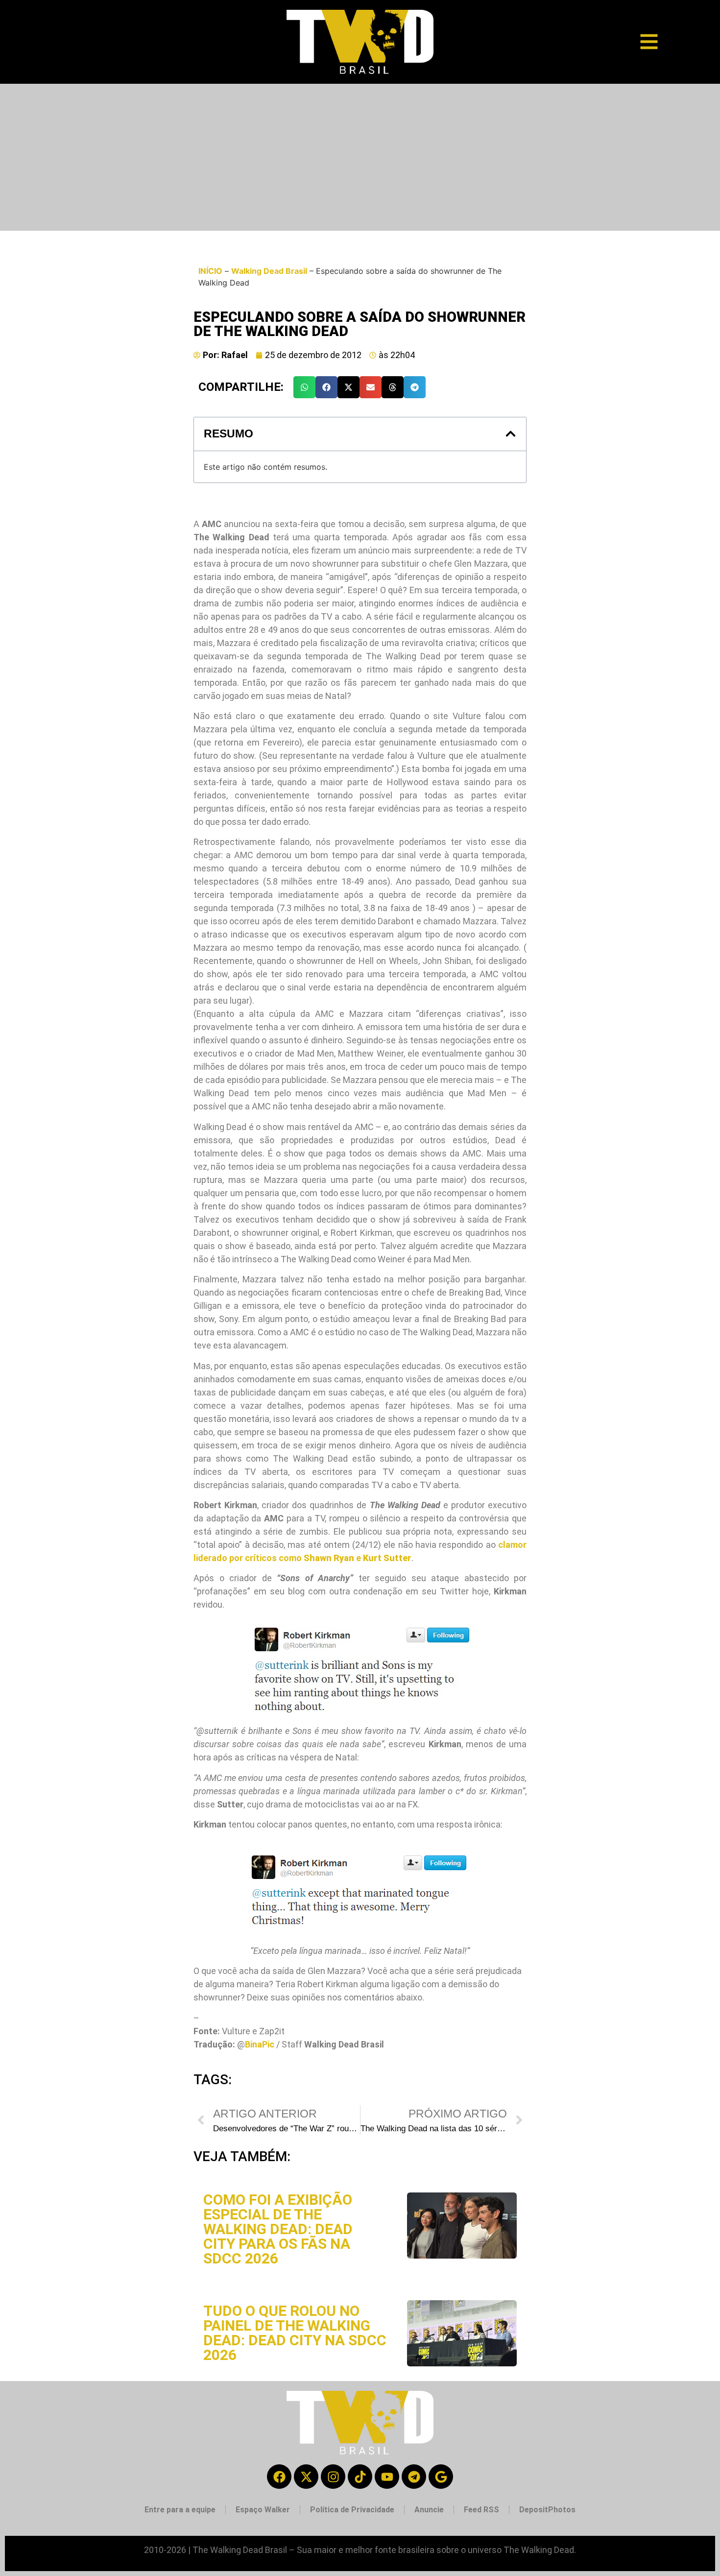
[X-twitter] (306, 2477)
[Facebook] (279, 2477)
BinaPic (260, 2044)
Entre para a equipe (180, 2510)
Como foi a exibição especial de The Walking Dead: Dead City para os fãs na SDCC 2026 (278, 2229)
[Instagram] (333, 2477)
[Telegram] (414, 2477)
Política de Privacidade (352, 2510)
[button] (304, 387)
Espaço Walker (263, 2510)
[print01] (360, 1668)
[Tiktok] (360, 2477)
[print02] (360, 1887)
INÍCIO (210, 271)
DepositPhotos (547, 2510)
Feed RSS (481, 2510)
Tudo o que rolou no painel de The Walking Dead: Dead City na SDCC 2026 (295, 2333)
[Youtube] (387, 2477)
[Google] (441, 2477)
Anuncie (429, 2510)
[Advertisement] (360, 157)
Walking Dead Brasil (269, 271)
